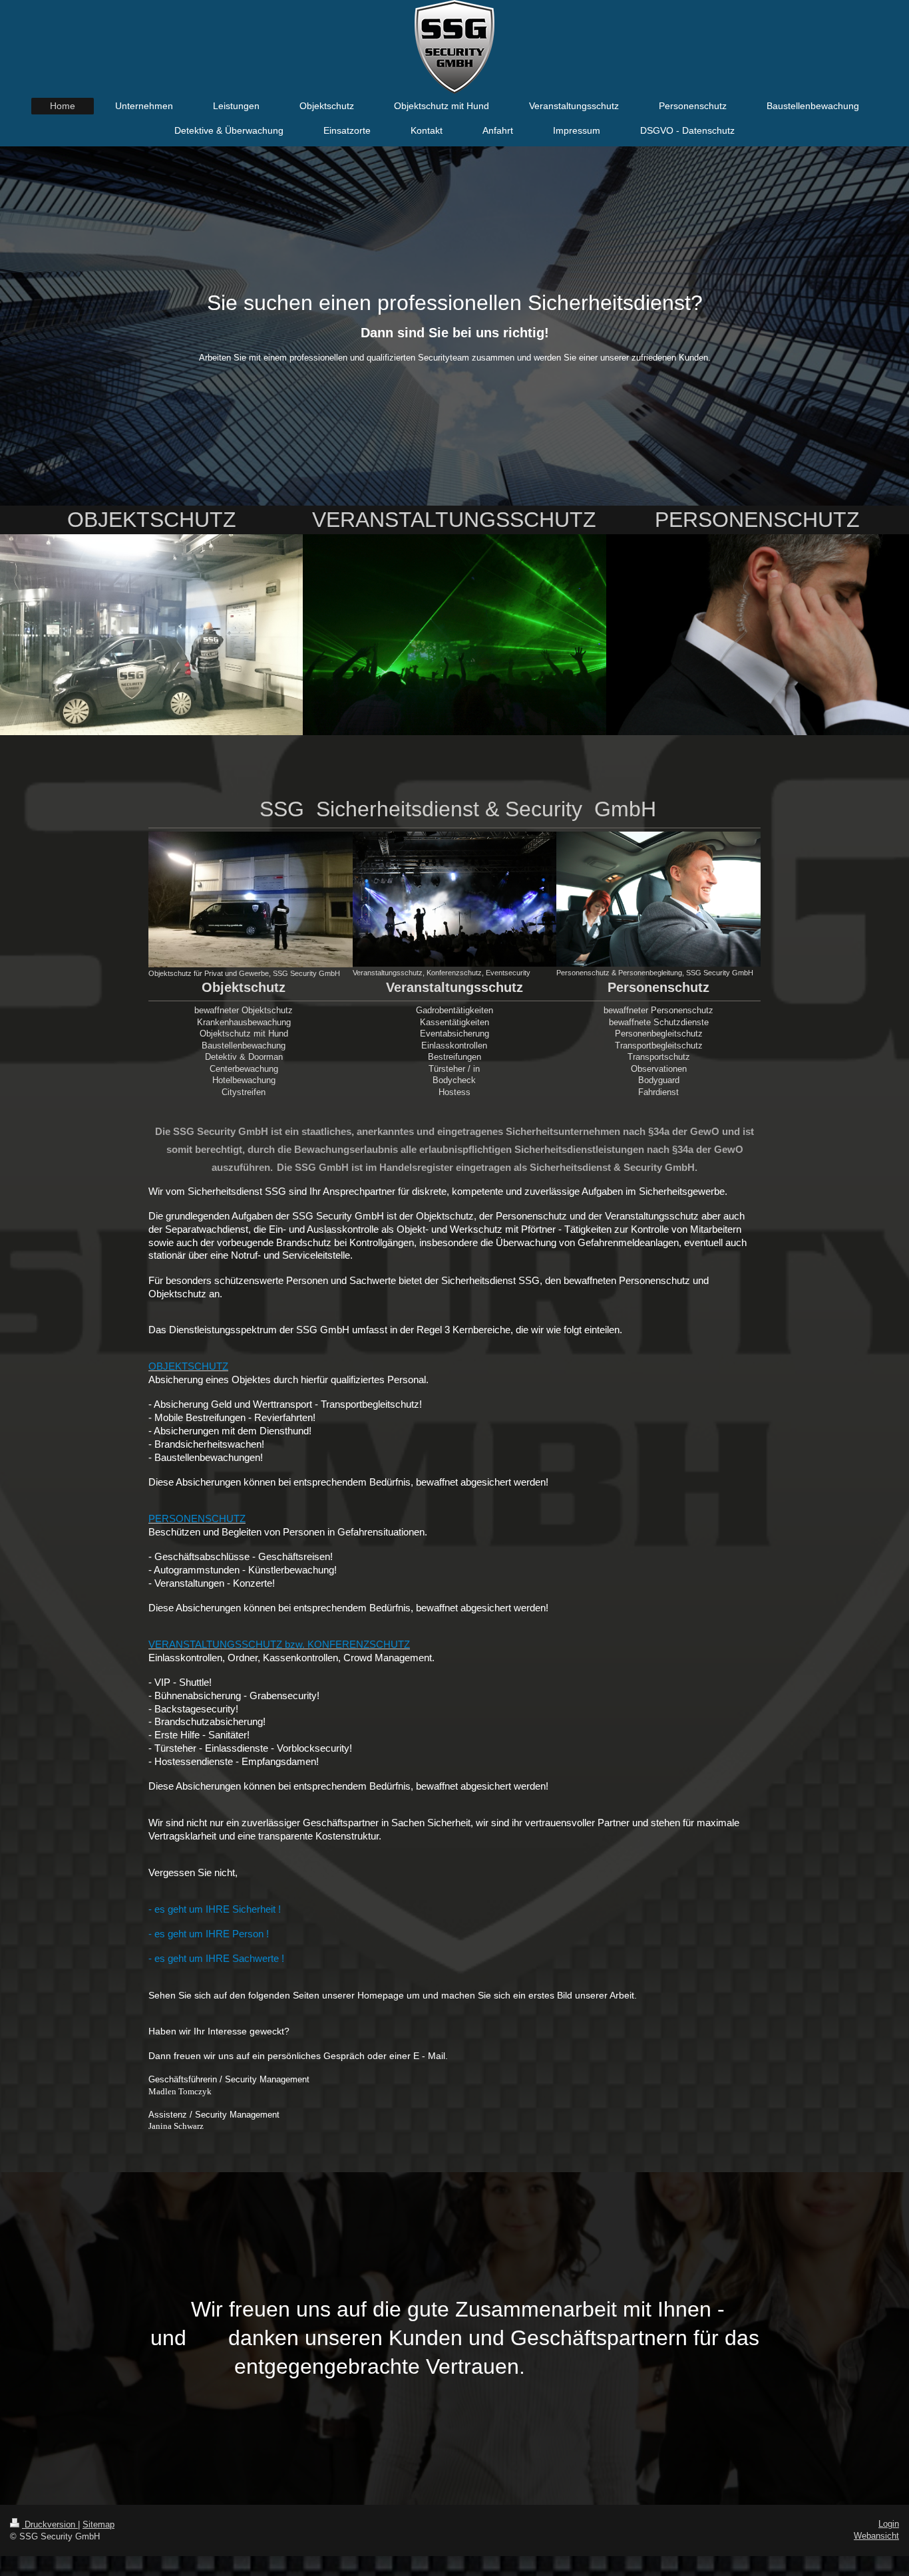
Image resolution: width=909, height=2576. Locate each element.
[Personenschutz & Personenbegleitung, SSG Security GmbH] (658, 899)
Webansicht (876, 2536)
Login (889, 2524)
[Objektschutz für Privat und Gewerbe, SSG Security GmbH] (251, 899)
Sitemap (98, 2524)
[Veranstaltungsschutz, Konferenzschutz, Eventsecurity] (455, 899)
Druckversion (50, 2524)
